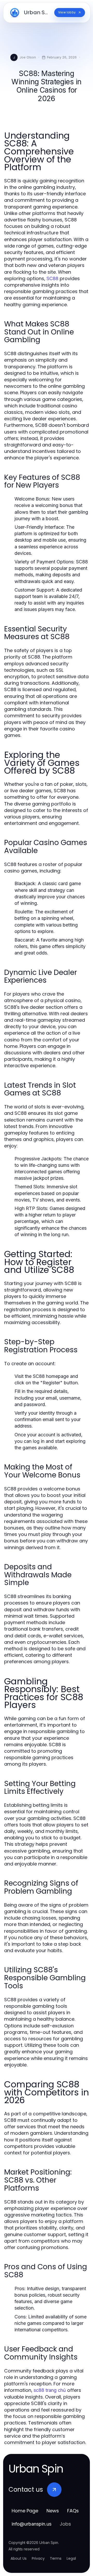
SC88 (52, 278)
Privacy (38, 2558)
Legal (71, 2558)
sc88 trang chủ (50, 2390)
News (53, 2511)
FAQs (73, 2511)
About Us (19, 2558)
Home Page (25, 2511)
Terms (56, 2558)
